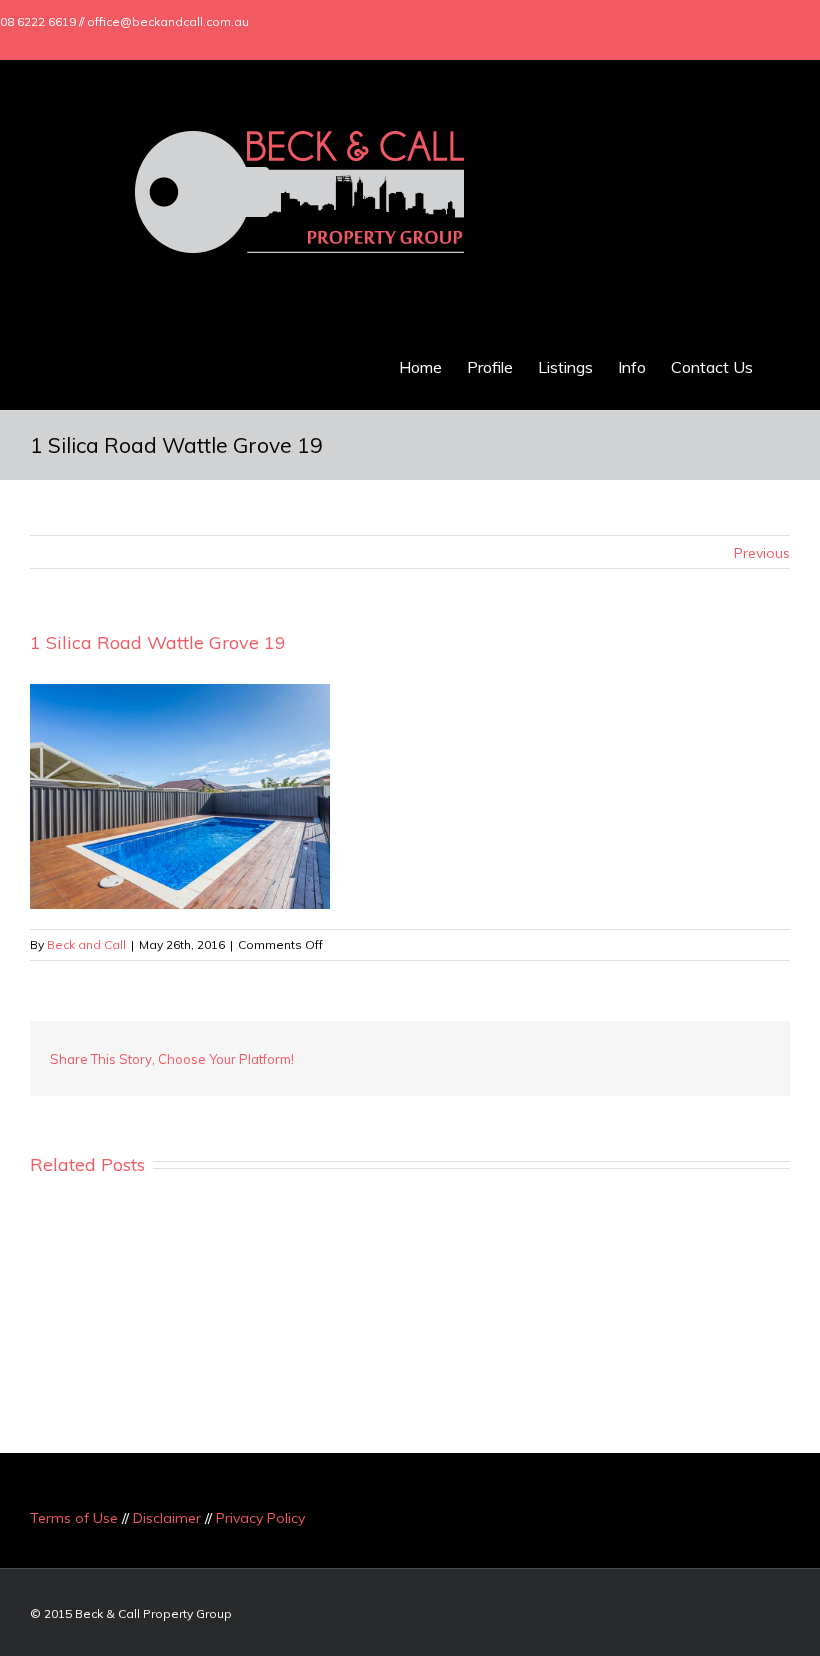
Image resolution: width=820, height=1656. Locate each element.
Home (420, 367)
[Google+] (730, 22)
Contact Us (712, 367)
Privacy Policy (260, 1518)
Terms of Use (74, 1518)
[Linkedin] (762, 22)
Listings (565, 367)
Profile (490, 367)
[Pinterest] (552, 1051)
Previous (762, 553)
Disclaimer (167, 1518)
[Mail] (794, 22)
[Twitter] (698, 22)
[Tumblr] (584, 1051)
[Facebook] (666, 22)
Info (632, 367)
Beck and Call (86, 944)
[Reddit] (680, 1051)
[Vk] (712, 1051)
